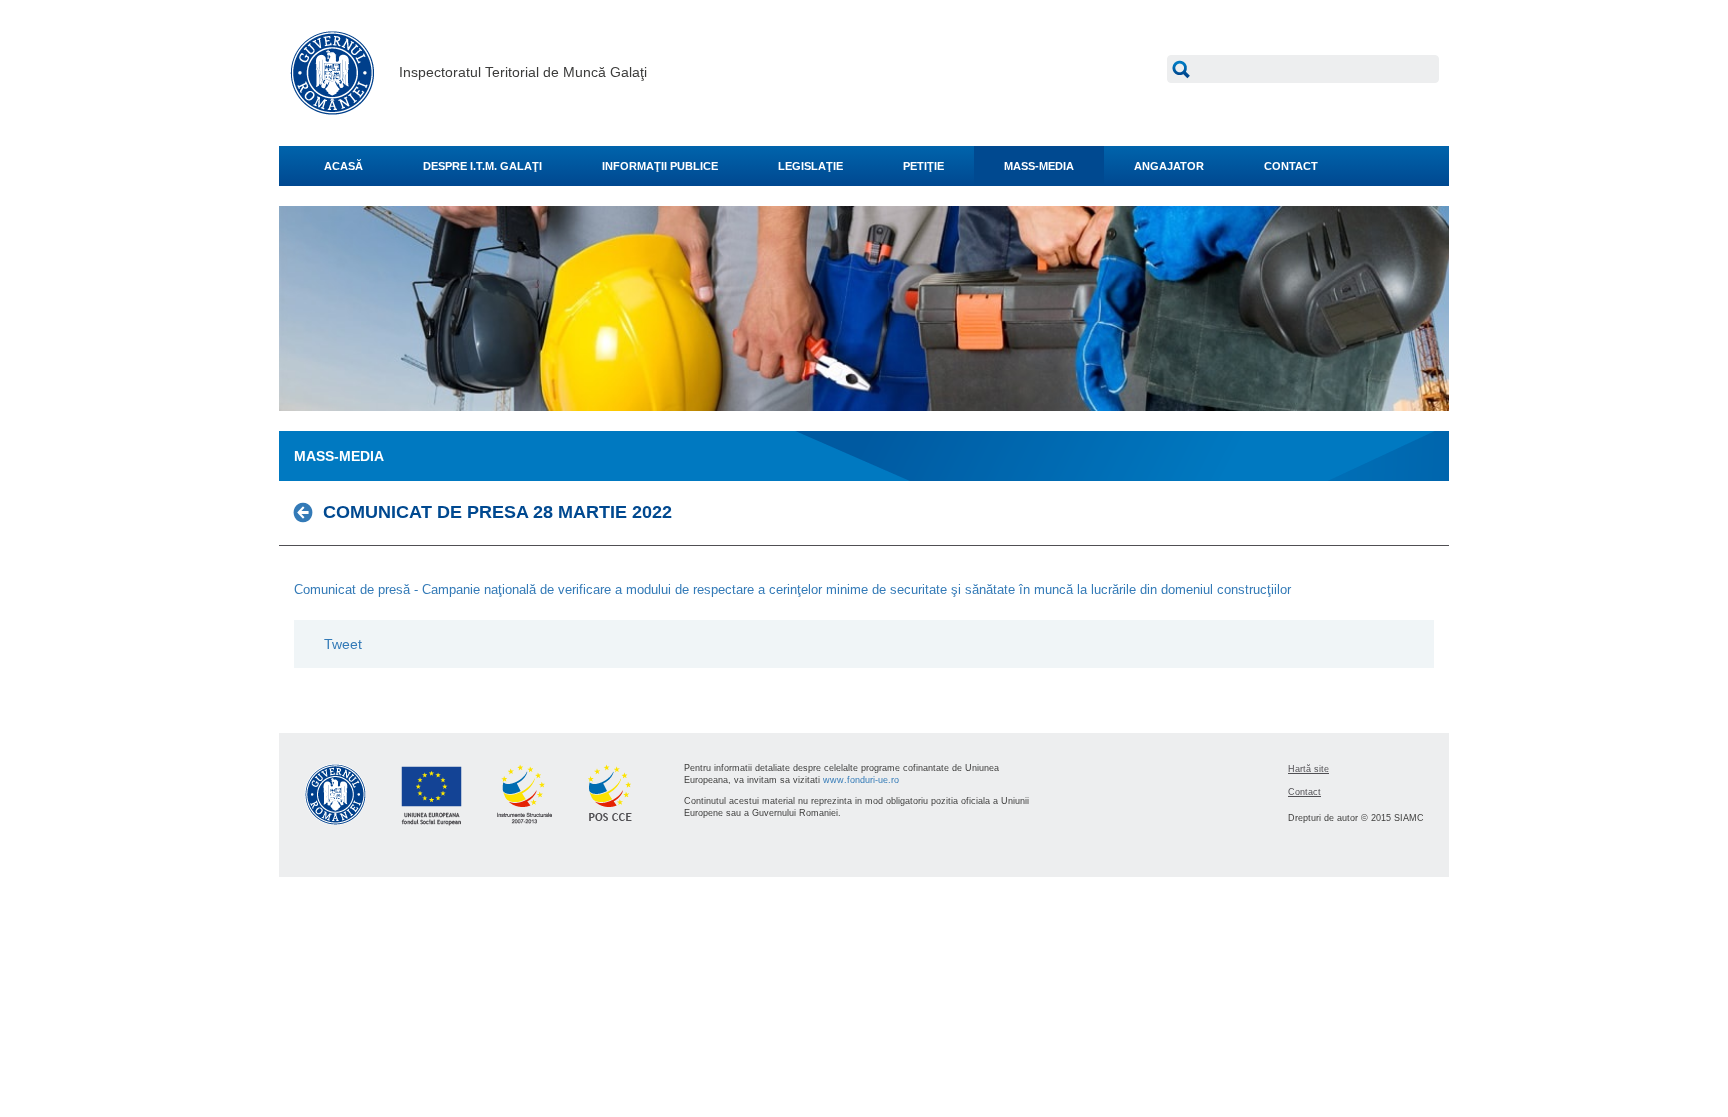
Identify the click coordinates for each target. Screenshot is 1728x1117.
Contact (1304, 792)
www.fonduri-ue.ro (861, 780)
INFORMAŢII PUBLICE (660, 166)
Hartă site (1308, 769)
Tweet (343, 644)
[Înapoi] (308, 512)
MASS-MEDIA (1039, 166)
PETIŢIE (923, 166)
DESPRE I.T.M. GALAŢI (482, 166)
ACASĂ (343, 166)
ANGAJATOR (1169, 166)
